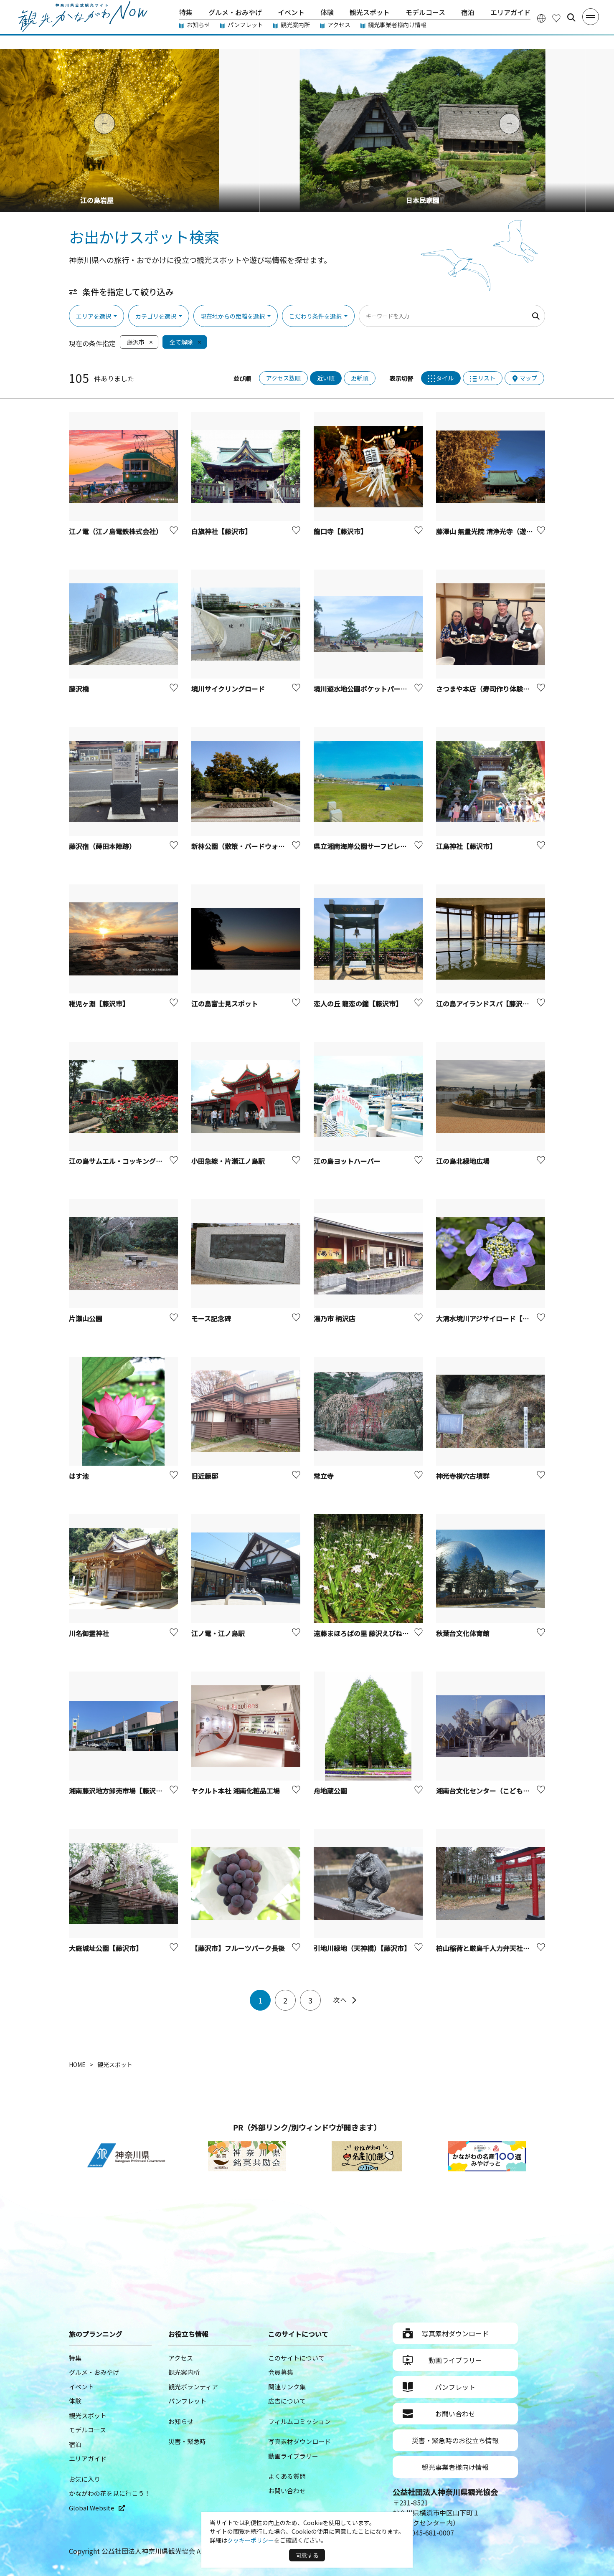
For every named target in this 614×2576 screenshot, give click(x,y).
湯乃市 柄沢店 (335, 1318)
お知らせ (198, 25)
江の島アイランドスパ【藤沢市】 (486, 1003)
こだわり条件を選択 (315, 316)
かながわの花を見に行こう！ (110, 2493)
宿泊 (468, 12)
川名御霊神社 (89, 1633)
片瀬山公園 (86, 1318)
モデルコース (425, 12)
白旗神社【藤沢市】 (221, 531)
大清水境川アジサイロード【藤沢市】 (493, 1318)
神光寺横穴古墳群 (463, 1476)
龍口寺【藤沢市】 (340, 531)
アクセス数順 (283, 378)
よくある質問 (287, 2476)
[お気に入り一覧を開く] (556, 18)
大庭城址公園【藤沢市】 (106, 1948)
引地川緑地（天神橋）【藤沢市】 (362, 1948)
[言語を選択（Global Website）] (541, 18)
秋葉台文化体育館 (463, 1633)
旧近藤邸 (205, 1476)
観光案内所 (295, 25)
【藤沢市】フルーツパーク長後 (238, 1948)
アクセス (339, 25)
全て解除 (181, 342)
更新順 (360, 378)
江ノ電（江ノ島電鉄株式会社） (116, 531)
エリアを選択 (94, 316)
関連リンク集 (287, 2387)
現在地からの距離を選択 (233, 316)
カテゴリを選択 (156, 316)
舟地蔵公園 (330, 1791)
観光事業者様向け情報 (397, 25)
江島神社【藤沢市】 (466, 846)
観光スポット (370, 12)
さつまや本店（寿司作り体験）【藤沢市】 (498, 689)
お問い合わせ (287, 2491)
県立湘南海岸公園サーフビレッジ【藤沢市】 (380, 846)
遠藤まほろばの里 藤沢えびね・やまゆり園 (378, 1633)
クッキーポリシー (251, 2540)
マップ (528, 378)
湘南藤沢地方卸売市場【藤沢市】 (119, 1791)
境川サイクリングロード (228, 689)
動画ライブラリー (293, 2456)
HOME (77, 2064)
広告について (287, 2401)
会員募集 (281, 2372)
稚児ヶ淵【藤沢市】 (99, 1003)
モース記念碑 (211, 1318)
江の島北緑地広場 (463, 1161)
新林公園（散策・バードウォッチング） (251, 846)
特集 (186, 12)
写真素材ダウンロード (299, 2441)
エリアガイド (510, 12)
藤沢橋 (79, 689)
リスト (487, 378)
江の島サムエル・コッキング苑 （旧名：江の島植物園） (153, 1161)
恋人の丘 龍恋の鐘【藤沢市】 (358, 1003)
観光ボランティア (193, 2387)
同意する (307, 2555)
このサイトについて (296, 2358)
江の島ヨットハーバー (347, 1161)
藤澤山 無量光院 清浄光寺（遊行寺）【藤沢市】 (506, 531)
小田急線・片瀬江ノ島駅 (228, 1161)
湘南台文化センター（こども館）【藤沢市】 (501, 1791)
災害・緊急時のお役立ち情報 (455, 2440)
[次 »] (345, 2000)
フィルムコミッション (299, 2421)
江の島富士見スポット (225, 1003)
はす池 (79, 1476)
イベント (291, 12)
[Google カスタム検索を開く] (571, 18)
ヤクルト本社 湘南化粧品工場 (236, 1791)
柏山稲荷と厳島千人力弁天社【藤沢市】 (496, 1948)
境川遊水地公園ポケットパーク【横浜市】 (377, 689)
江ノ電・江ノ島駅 (218, 1633)
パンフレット (245, 25)
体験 (327, 12)
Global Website (92, 2508)
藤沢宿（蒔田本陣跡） (102, 846)
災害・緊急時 (187, 2441)
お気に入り (85, 2479)
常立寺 (324, 1476)
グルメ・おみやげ (235, 12)
